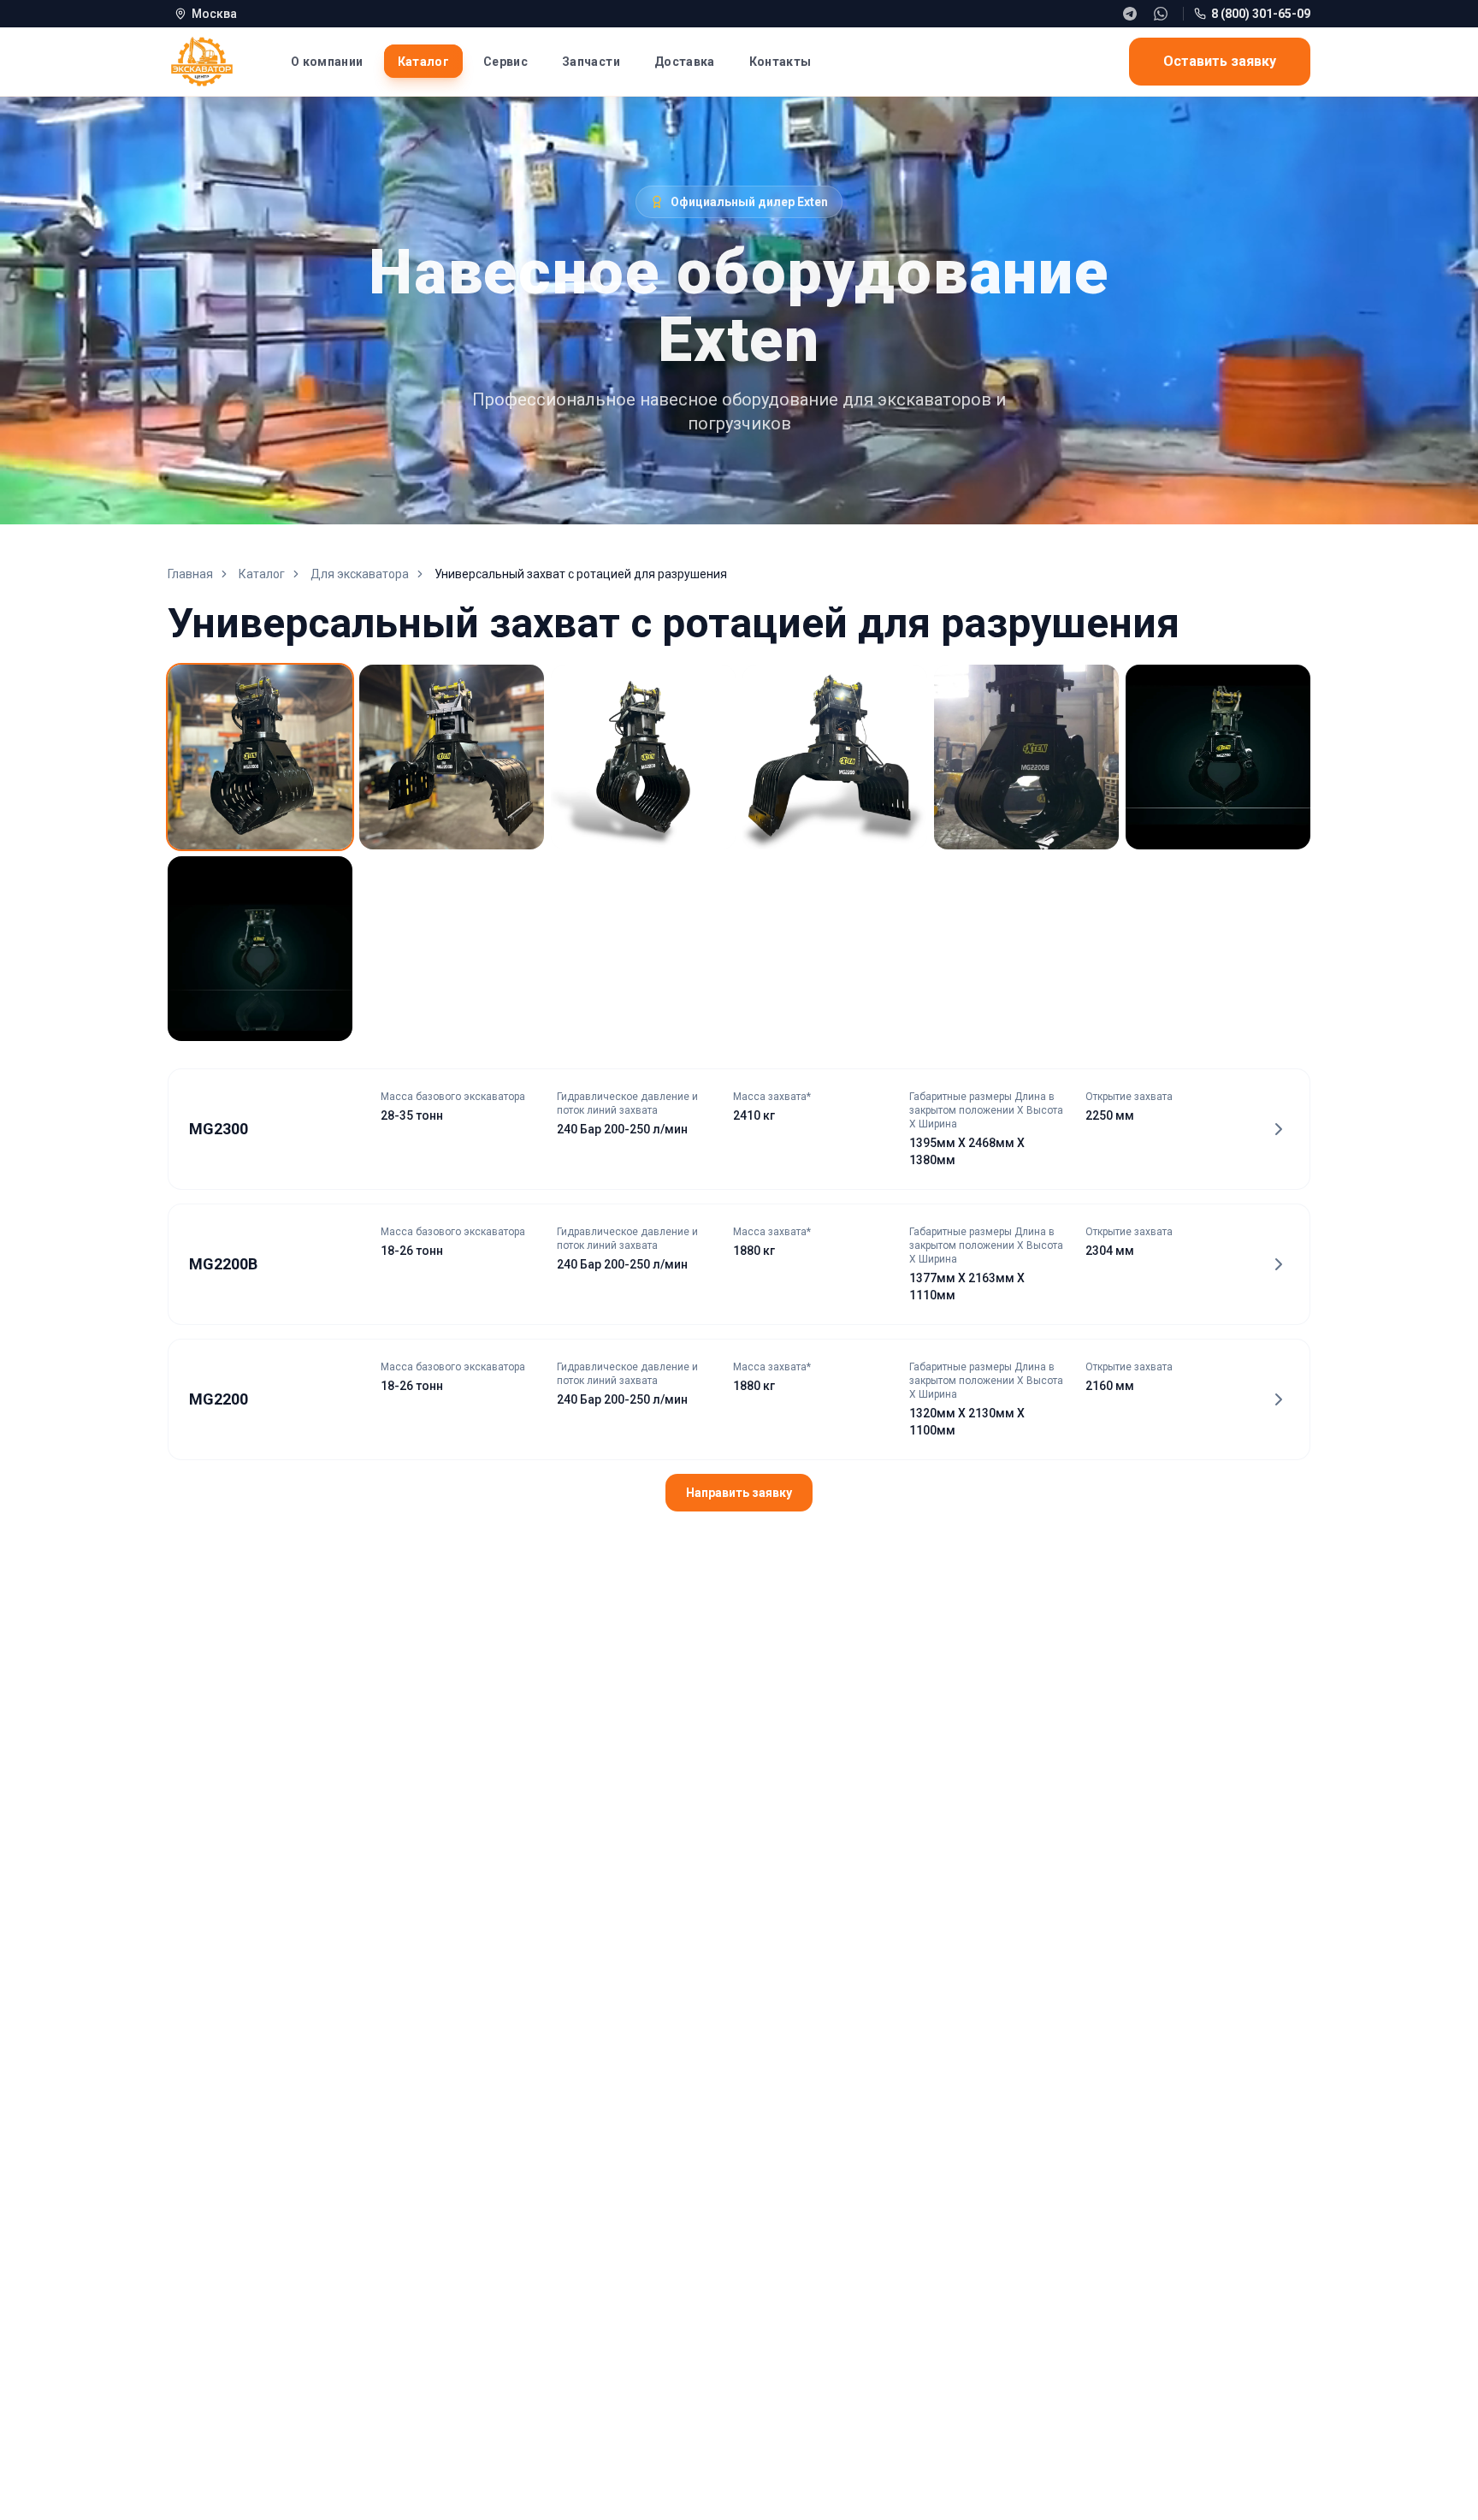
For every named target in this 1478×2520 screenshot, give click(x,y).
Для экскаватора (360, 574)
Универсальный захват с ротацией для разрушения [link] (581, 574)
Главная (190, 574)
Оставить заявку (1220, 61)
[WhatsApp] (1161, 14)
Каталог (262, 574)
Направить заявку (739, 1493)
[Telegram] (1130, 14)
